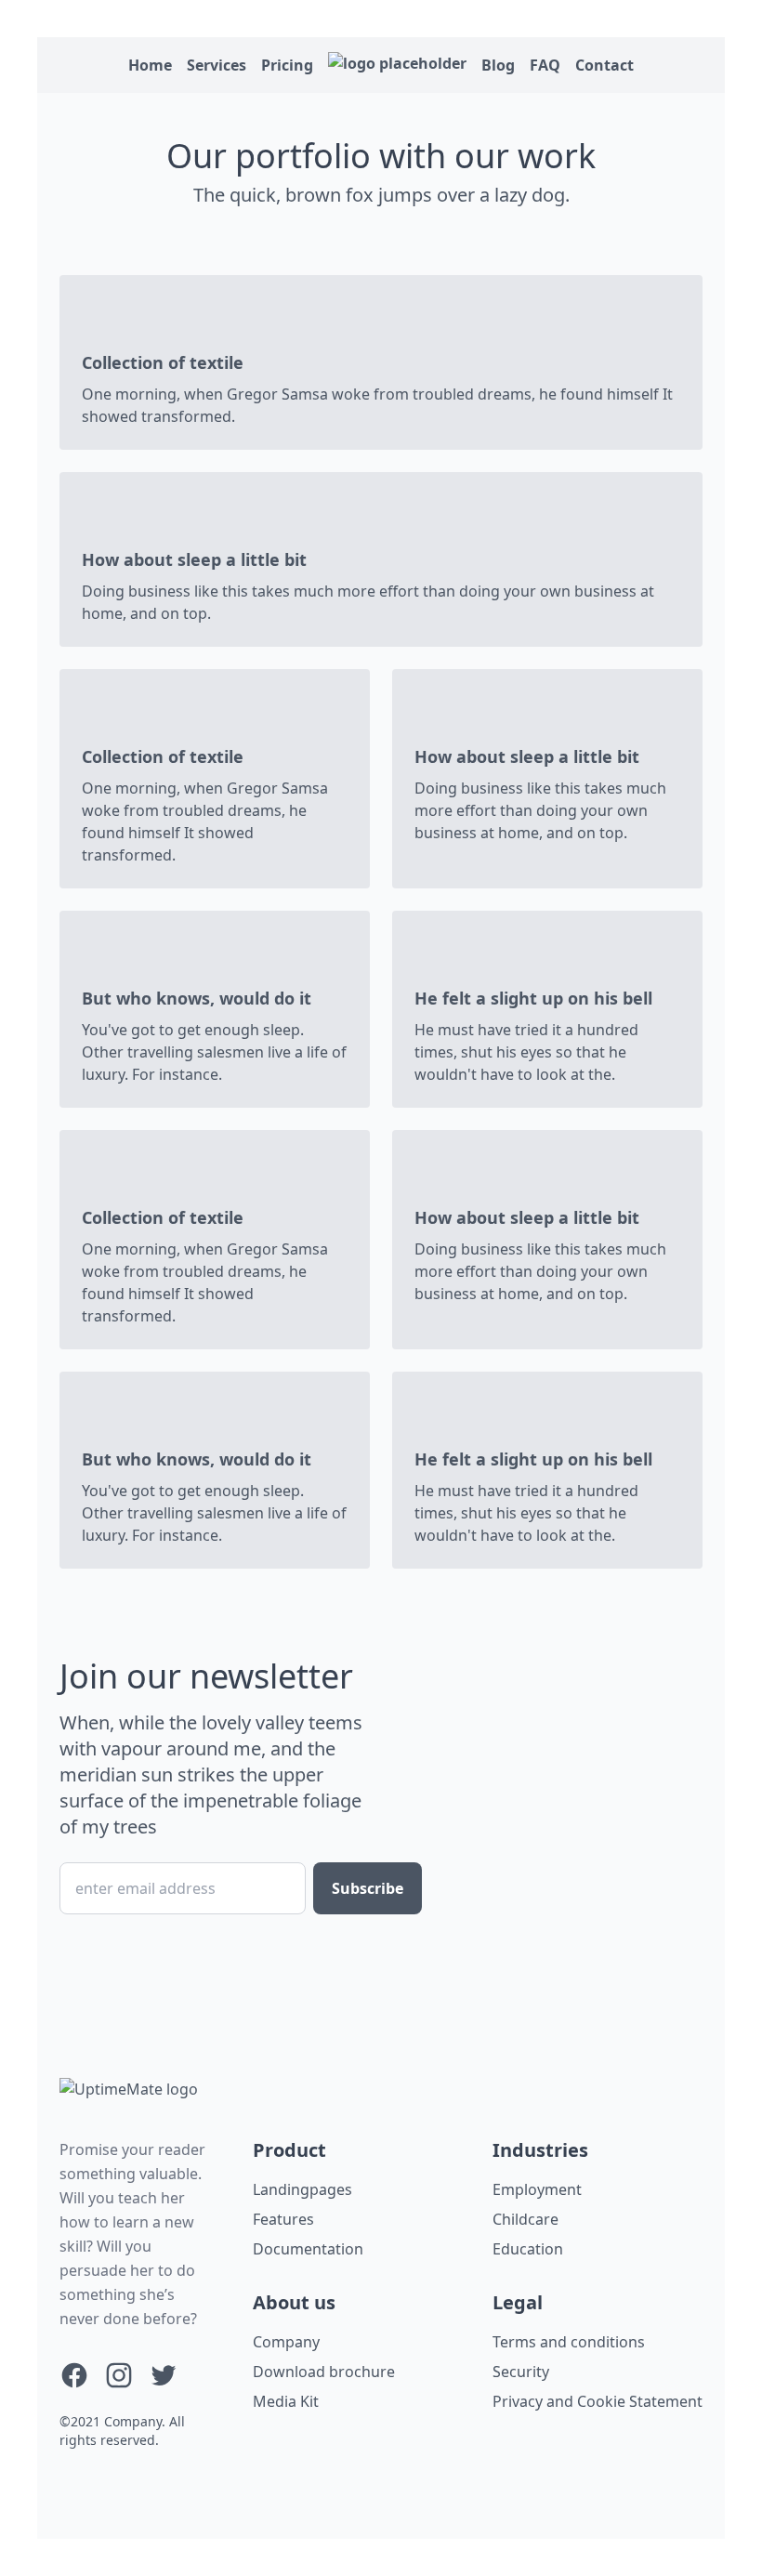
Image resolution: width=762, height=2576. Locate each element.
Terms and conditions (569, 2342)
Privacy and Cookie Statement (598, 2401)
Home (150, 65)
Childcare (526, 2219)
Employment (537, 2189)
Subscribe (368, 1888)
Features (283, 2219)
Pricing (287, 65)
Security (521, 2372)
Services (217, 65)
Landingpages (302, 2189)
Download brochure (324, 2372)
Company (286, 2342)
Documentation (308, 2249)
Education (528, 2249)
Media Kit (286, 2401)
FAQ (545, 65)
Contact (604, 65)
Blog (498, 65)
